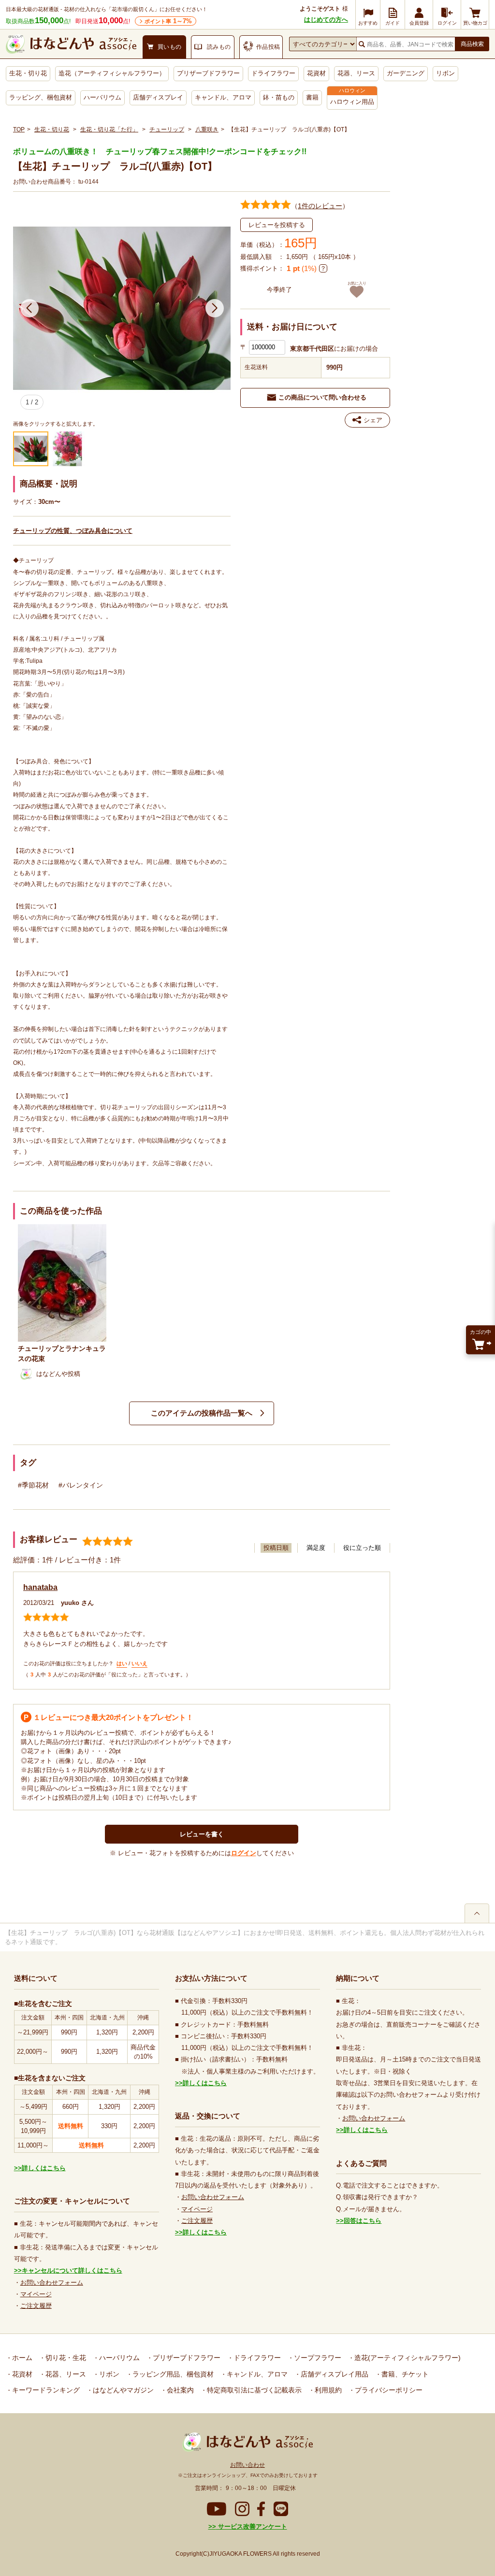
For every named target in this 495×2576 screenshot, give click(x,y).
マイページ (36, 2294)
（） (320, 206)
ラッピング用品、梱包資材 (172, 2374)
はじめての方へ (326, 20)
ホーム (21, 2358)
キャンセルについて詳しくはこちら (72, 2270)
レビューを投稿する (277, 225)
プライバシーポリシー (388, 2390)
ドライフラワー (273, 73)
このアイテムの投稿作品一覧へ (202, 1413)
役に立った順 (362, 1548)
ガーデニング (406, 73)
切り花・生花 (65, 2358)
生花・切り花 (28, 73)
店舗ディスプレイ (158, 97)
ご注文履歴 (36, 2306)
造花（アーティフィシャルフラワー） (112, 73)
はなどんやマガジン (122, 2390)
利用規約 (327, 2390)
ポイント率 (168, 21)
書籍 (312, 97)
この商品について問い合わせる (322, 397)
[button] (29, 308)
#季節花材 (33, 1485)
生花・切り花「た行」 (109, 129)
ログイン (244, 1853)
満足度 (316, 1548)
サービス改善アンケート (252, 2526)
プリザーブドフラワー (208, 73)
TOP (19, 129)
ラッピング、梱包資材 (41, 97)
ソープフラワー (317, 2358)
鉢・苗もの (279, 97)
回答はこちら (363, 2221)
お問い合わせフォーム (52, 2283)
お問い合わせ (247, 2465)
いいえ (139, 1663)
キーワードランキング (45, 2390)
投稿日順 (276, 1548)
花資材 (316, 73)
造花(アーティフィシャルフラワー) (407, 2358)
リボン (445, 73)
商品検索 (472, 44)
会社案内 (179, 2390)
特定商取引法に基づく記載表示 (253, 2390)
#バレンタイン (81, 1485)
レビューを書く (202, 1834)
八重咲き (207, 129)
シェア (373, 420)
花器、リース (356, 73)
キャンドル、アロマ (223, 97)
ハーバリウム (102, 97)
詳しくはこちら (44, 2168)
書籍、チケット (404, 2374)
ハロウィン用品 (352, 102)
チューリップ (167, 129)
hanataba (40, 1587)
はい (122, 1663)
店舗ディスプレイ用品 (334, 2374)
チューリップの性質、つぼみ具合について (73, 531)
